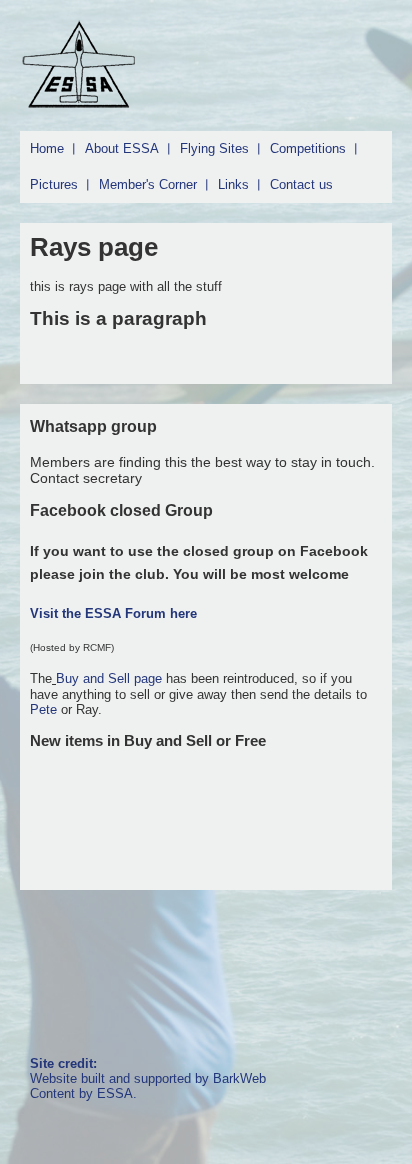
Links (233, 184)
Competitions (308, 148)
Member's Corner (148, 184)
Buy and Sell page (111, 678)
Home (47, 148)
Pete (43, 709)
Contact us (301, 184)
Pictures (54, 184)
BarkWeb (239, 1078)
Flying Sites (214, 148)
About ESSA (122, 148)
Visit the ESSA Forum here (113, 613)
